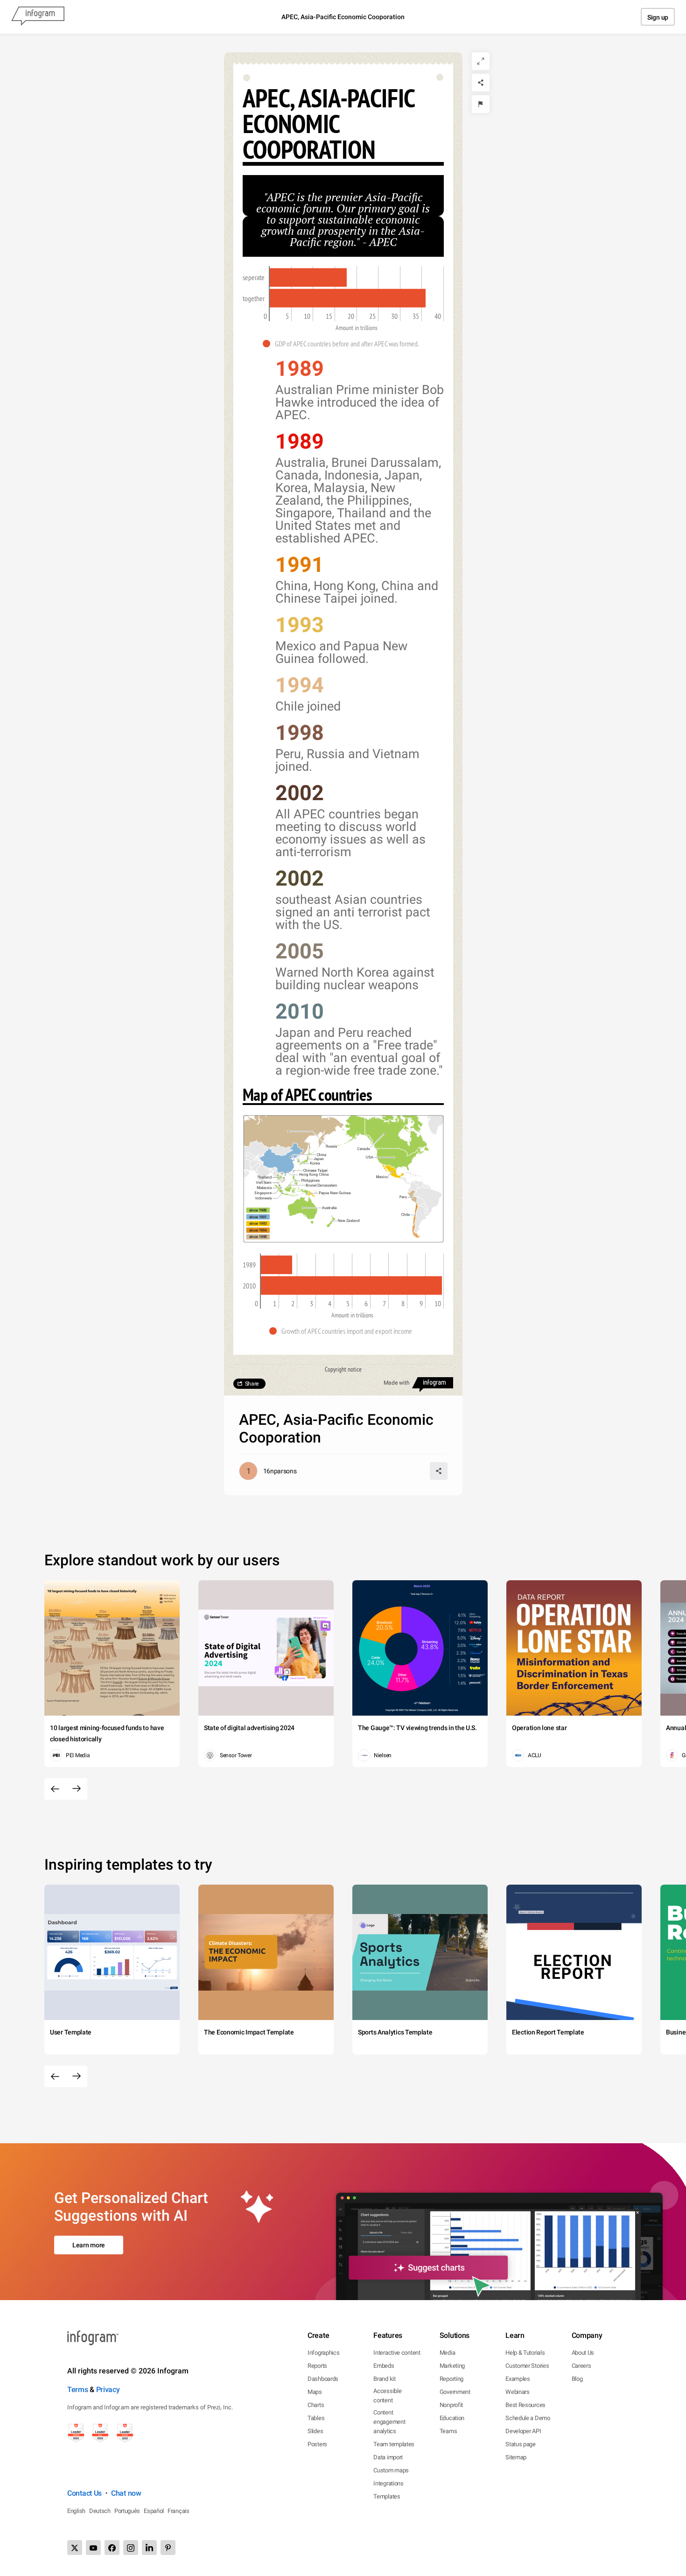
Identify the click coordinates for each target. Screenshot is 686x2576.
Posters (317, 2444)
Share (252, 1384)
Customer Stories (527, 2366)
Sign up (658, 17)
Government (455, 2392)
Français (178, 2511)
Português (127, 2511)
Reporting (451, 2379)
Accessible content (387, 2396)
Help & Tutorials (525, 2353)
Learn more (89, 2245)
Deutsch (100, 2511)
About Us (583, 2353)
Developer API (523, 2431)
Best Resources (525, 2405)
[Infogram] (38, 17)
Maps (315, 2392)
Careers (581, 2366)
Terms (78, 2389)
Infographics (323, 2353)
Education (452, 2418)
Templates (387, 2496)
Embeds (384, 2366)
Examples (518, 2379)
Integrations (388, 2483)
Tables (316, 2418)
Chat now (126, 2493)
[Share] (481, 83)
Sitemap (516, 2457)
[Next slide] (77, 1789)
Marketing (452, 2366)
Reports (317, 2366)
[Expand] (481, 61)
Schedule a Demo (528, 2418)
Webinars (518, 2392)
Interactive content (397, 2353)
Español (154, 2511)
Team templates (394, 2444)
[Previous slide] (55, 1789)
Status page (521, 2444)
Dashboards (323, 2379)
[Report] (481, 104)
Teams (448, 2431)
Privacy (108, 2389)
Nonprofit (451, 2405)
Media (448, 2353)
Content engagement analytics (389, 2422)
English (76, 2511)
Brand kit (384, 2379)
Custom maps (391, 2470)
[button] (343, 344)
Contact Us (84, 2493)
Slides (315, 2431)
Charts (316, 2405)
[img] (308, 277)
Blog (577, 2379)
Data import (388, 2457)
